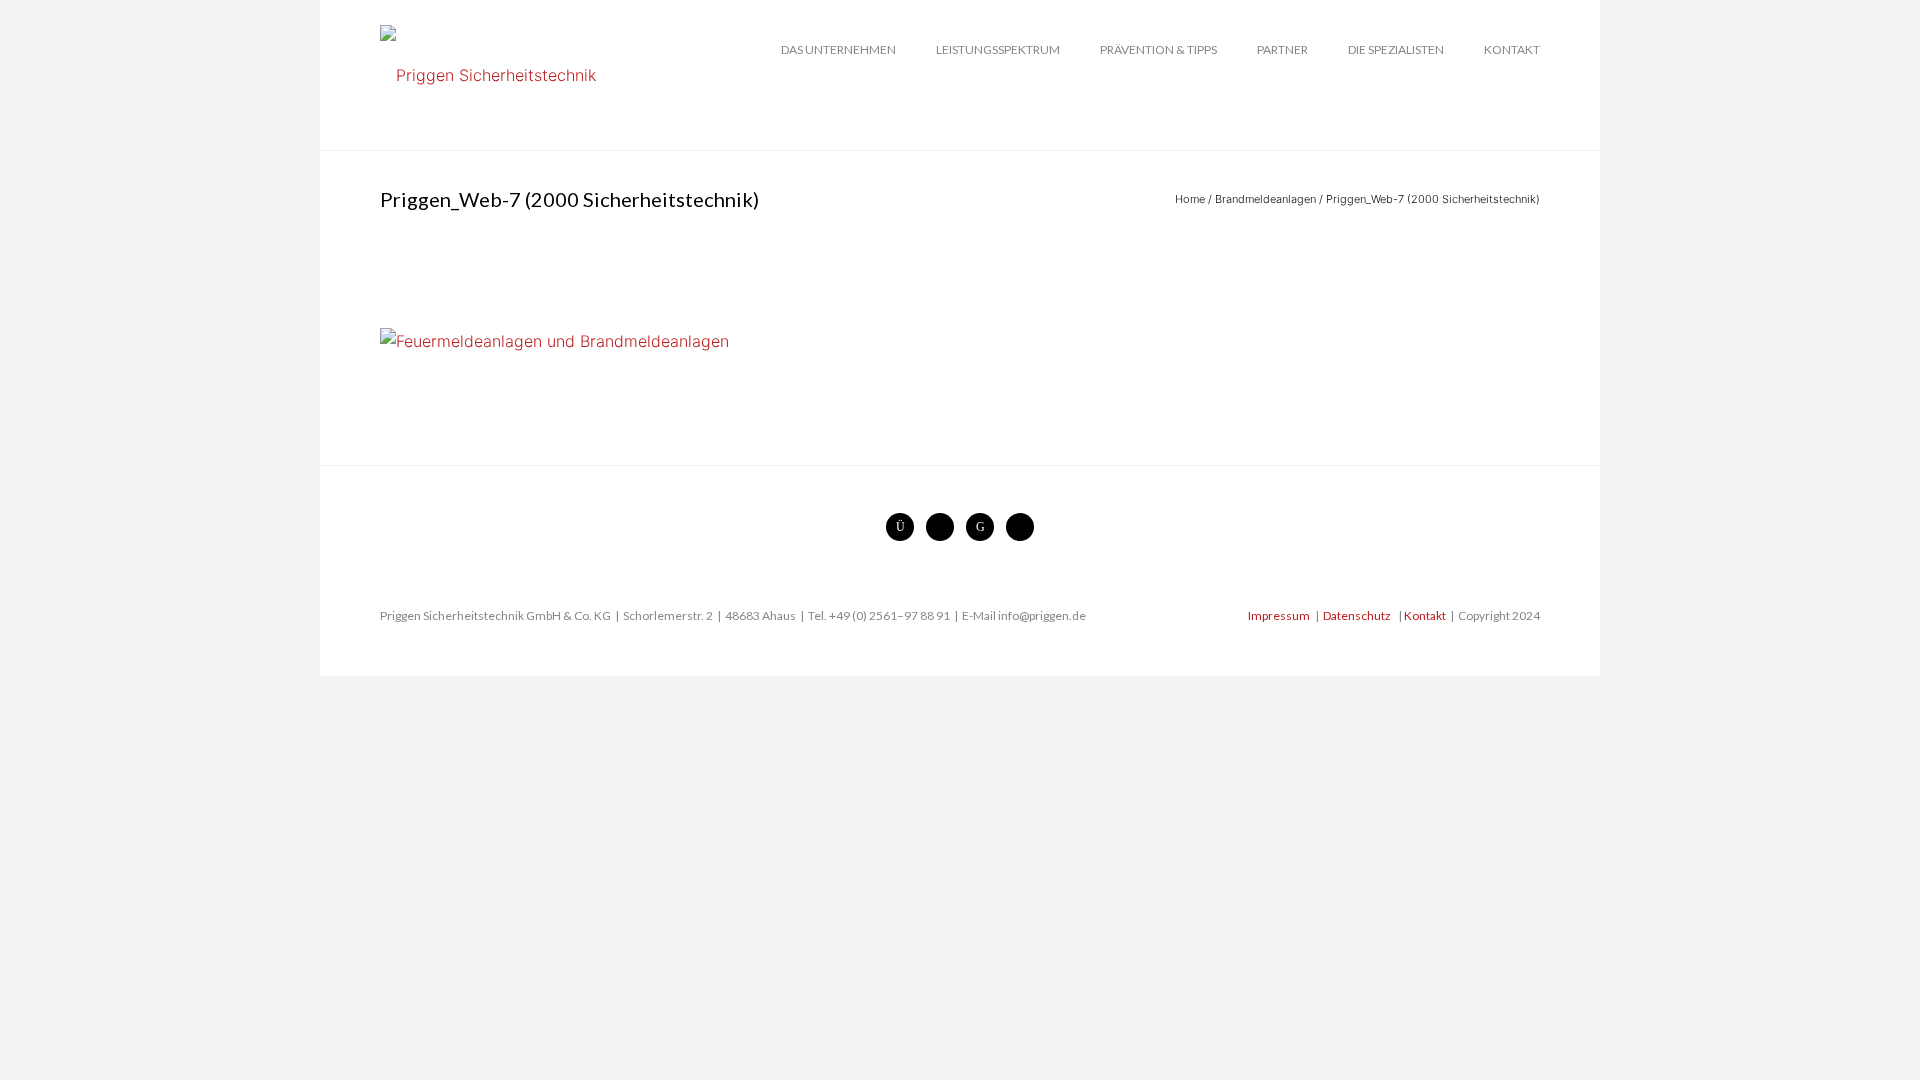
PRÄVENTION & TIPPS (1158, 49)
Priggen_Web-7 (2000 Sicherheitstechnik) (1433, 199)
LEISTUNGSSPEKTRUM (998, 49)
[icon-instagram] (905, 527)
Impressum (1279, 615)
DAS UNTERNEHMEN (838, 49)
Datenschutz (1357, 615)
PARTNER (1282, 49)
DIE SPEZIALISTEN (1396, 49)
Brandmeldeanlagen (1265, 199)
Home (1190, 199)
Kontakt (1425, 615)
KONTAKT (1512, 49)
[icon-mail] (1020, 527)
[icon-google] (985, 527)
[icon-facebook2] (945, 527)
